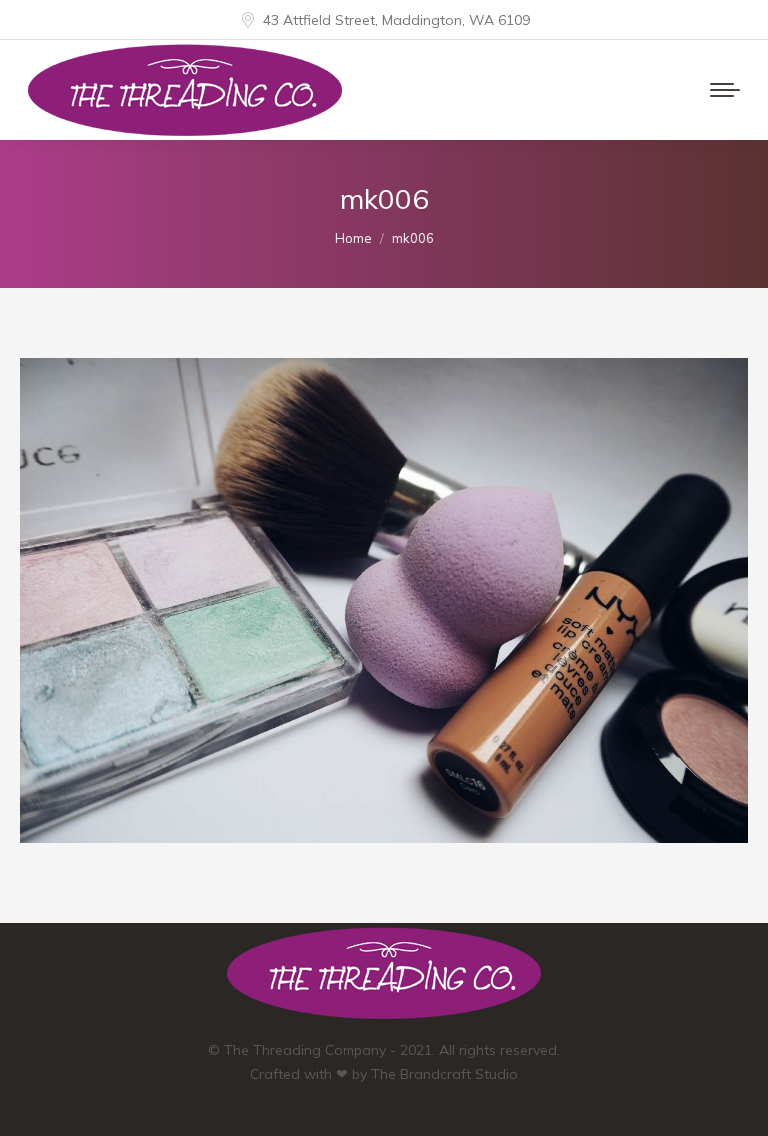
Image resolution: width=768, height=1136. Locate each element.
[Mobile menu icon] (725, 90)
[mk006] (384, 600)
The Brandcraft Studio (444, 1074)
